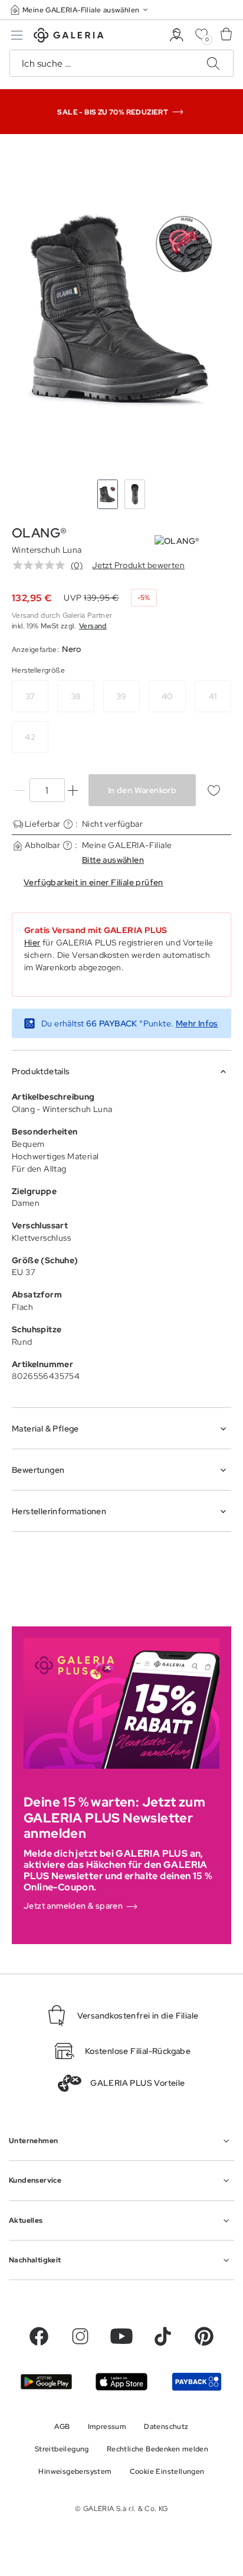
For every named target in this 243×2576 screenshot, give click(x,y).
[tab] (121, 309)
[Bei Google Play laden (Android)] (46, 2382)
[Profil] (177, 35)
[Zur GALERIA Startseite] (69, 37)
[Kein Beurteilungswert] (42, 565)
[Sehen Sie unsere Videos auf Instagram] (80, 2336)
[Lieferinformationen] (68, 824)
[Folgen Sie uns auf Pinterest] (204, 2336)
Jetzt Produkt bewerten (138, 565)
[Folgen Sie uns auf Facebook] (39, 2336)
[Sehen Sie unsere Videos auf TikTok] (163, 2336)
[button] (80, 10)
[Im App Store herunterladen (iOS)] (121, 2381)
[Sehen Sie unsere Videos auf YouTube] (121, 2336)
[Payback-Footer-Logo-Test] (197, 2381)
